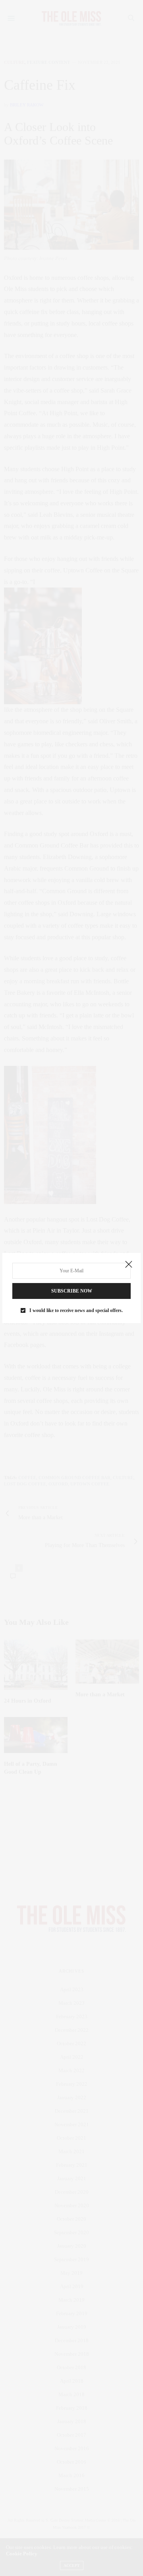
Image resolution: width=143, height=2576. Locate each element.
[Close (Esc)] (129, 1265)
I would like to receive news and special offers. (76, 1310)
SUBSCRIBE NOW (72, 1291)
